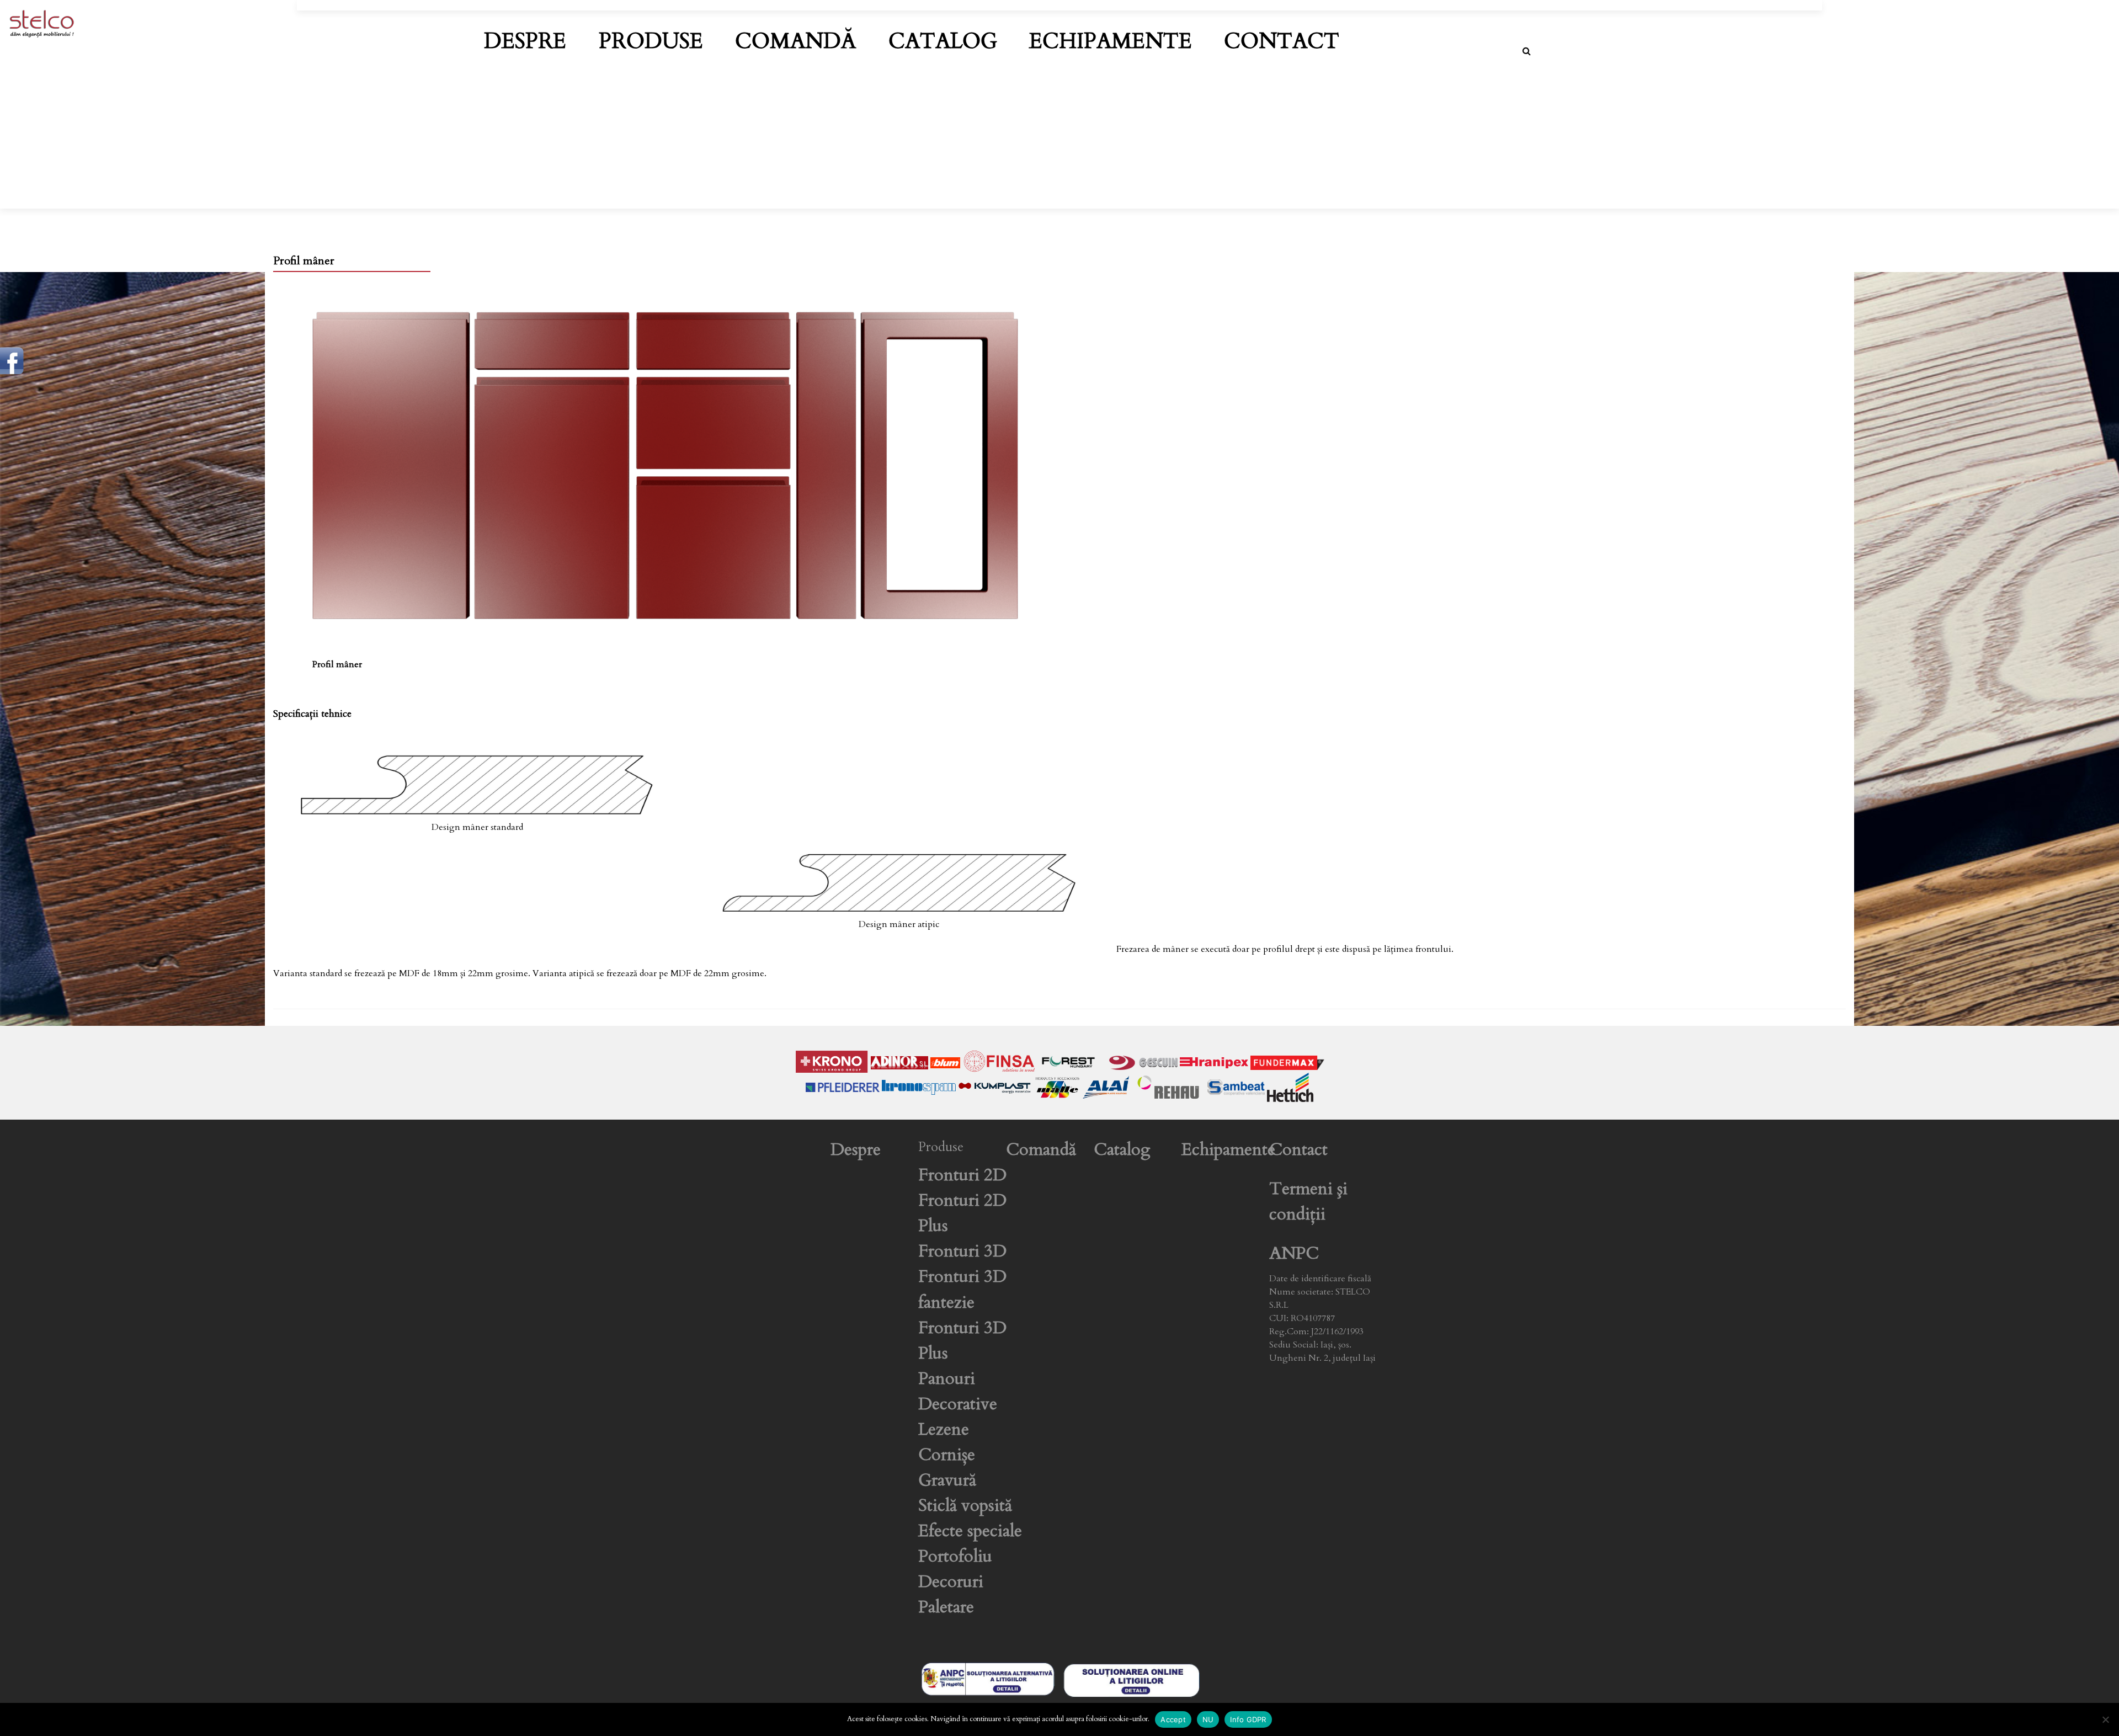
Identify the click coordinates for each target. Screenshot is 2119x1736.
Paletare (946, 1607)
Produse (651, 41)
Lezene (944, 1429)
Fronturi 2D (962, 1175)
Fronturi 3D (962, 1251)
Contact (1282, 41)
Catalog (943, 41)
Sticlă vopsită (965, 1506)
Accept (1173, 1719)
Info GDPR (1248, 1719)
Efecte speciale (970, 1531)
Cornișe (947, 1455)
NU (1208, 1719)
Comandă (795, 41)
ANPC (1294, 1253)
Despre (525, 41)
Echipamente (1111, 41)
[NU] (2105, 1719)
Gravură (947, 1480)
